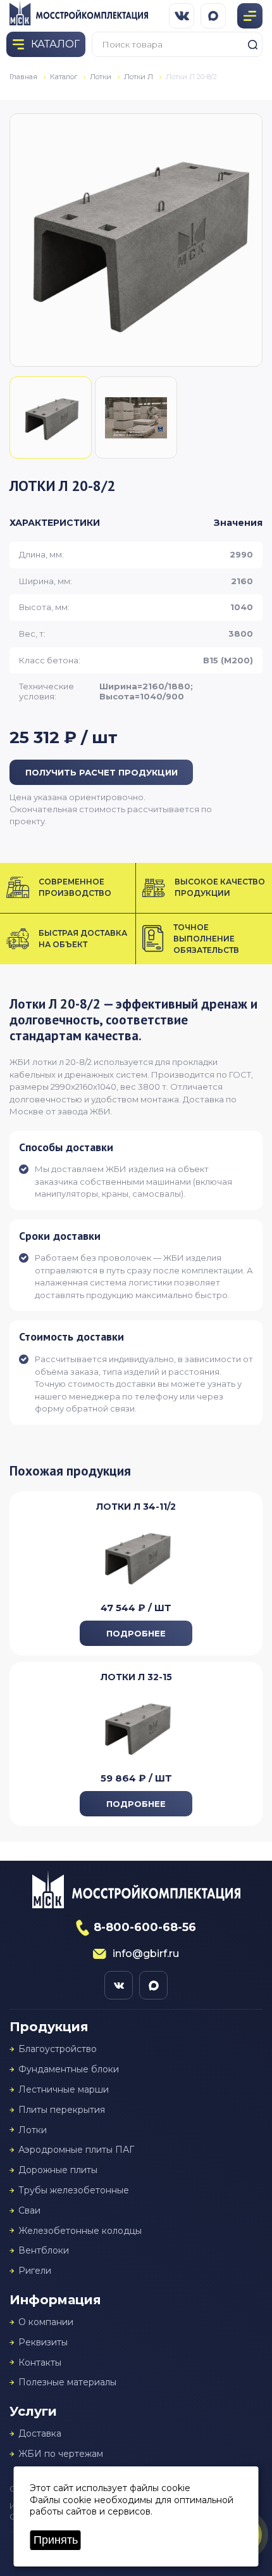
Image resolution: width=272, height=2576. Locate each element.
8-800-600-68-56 (145, 1927)
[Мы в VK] (182, 16)
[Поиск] (252, 44)
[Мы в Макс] (213, 16)
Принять (56, 2540)
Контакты (40, 2363)
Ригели (35, 2271)
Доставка (40, 2434)
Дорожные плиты (58, 2170)
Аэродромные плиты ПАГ (76, 2150)
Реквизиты (43, 2343)
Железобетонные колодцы (80, 2231)
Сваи (29, 2211)
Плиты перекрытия (62, 2110)
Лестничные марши (64, 2090)
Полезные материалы (67, 2382)
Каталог (64, 77)
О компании (46, 2322)
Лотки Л (139, 77)
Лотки (101, 77)
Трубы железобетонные (74, 2190)
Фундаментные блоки (69, 2069)
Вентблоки (44, 2251)
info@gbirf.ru (146, 1954)
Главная (23, 77)
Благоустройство (58, 2049)
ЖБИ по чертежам (61, 2454)
